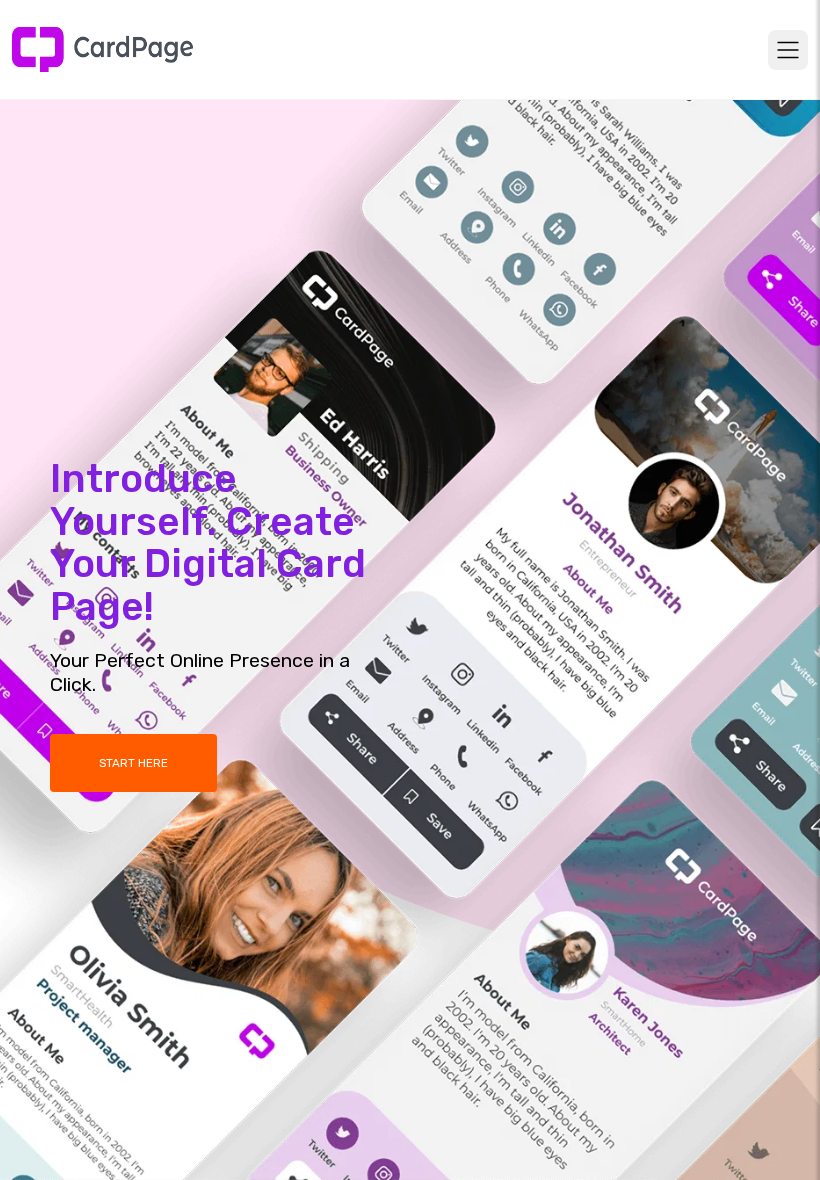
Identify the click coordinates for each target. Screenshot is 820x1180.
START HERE (133, 763)
